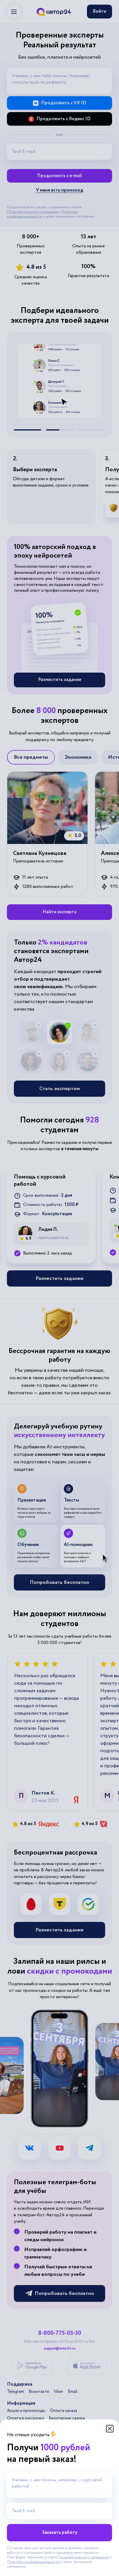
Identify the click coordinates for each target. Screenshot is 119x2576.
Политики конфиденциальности (33, 2562)
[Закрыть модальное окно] (110, 2429)
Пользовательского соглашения (83, 2557)
